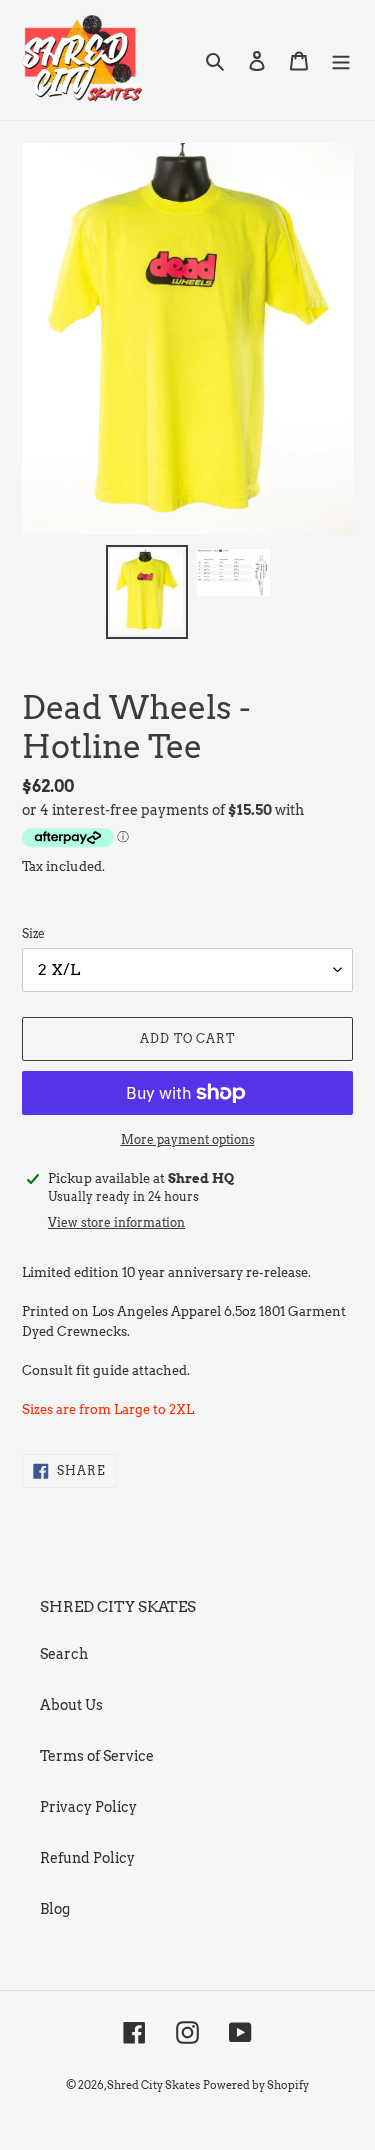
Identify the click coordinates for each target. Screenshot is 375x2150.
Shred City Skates (153, 2085)
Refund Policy (87, 1858)
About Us (71, 1705)
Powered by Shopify (256, 2085)
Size (33, 933)
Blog (55, 1909)
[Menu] (341, 59)
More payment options (188, 1139)
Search (64, 1654)
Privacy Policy (88, 1807)
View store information (116, 1222)
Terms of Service (97, 1756)
